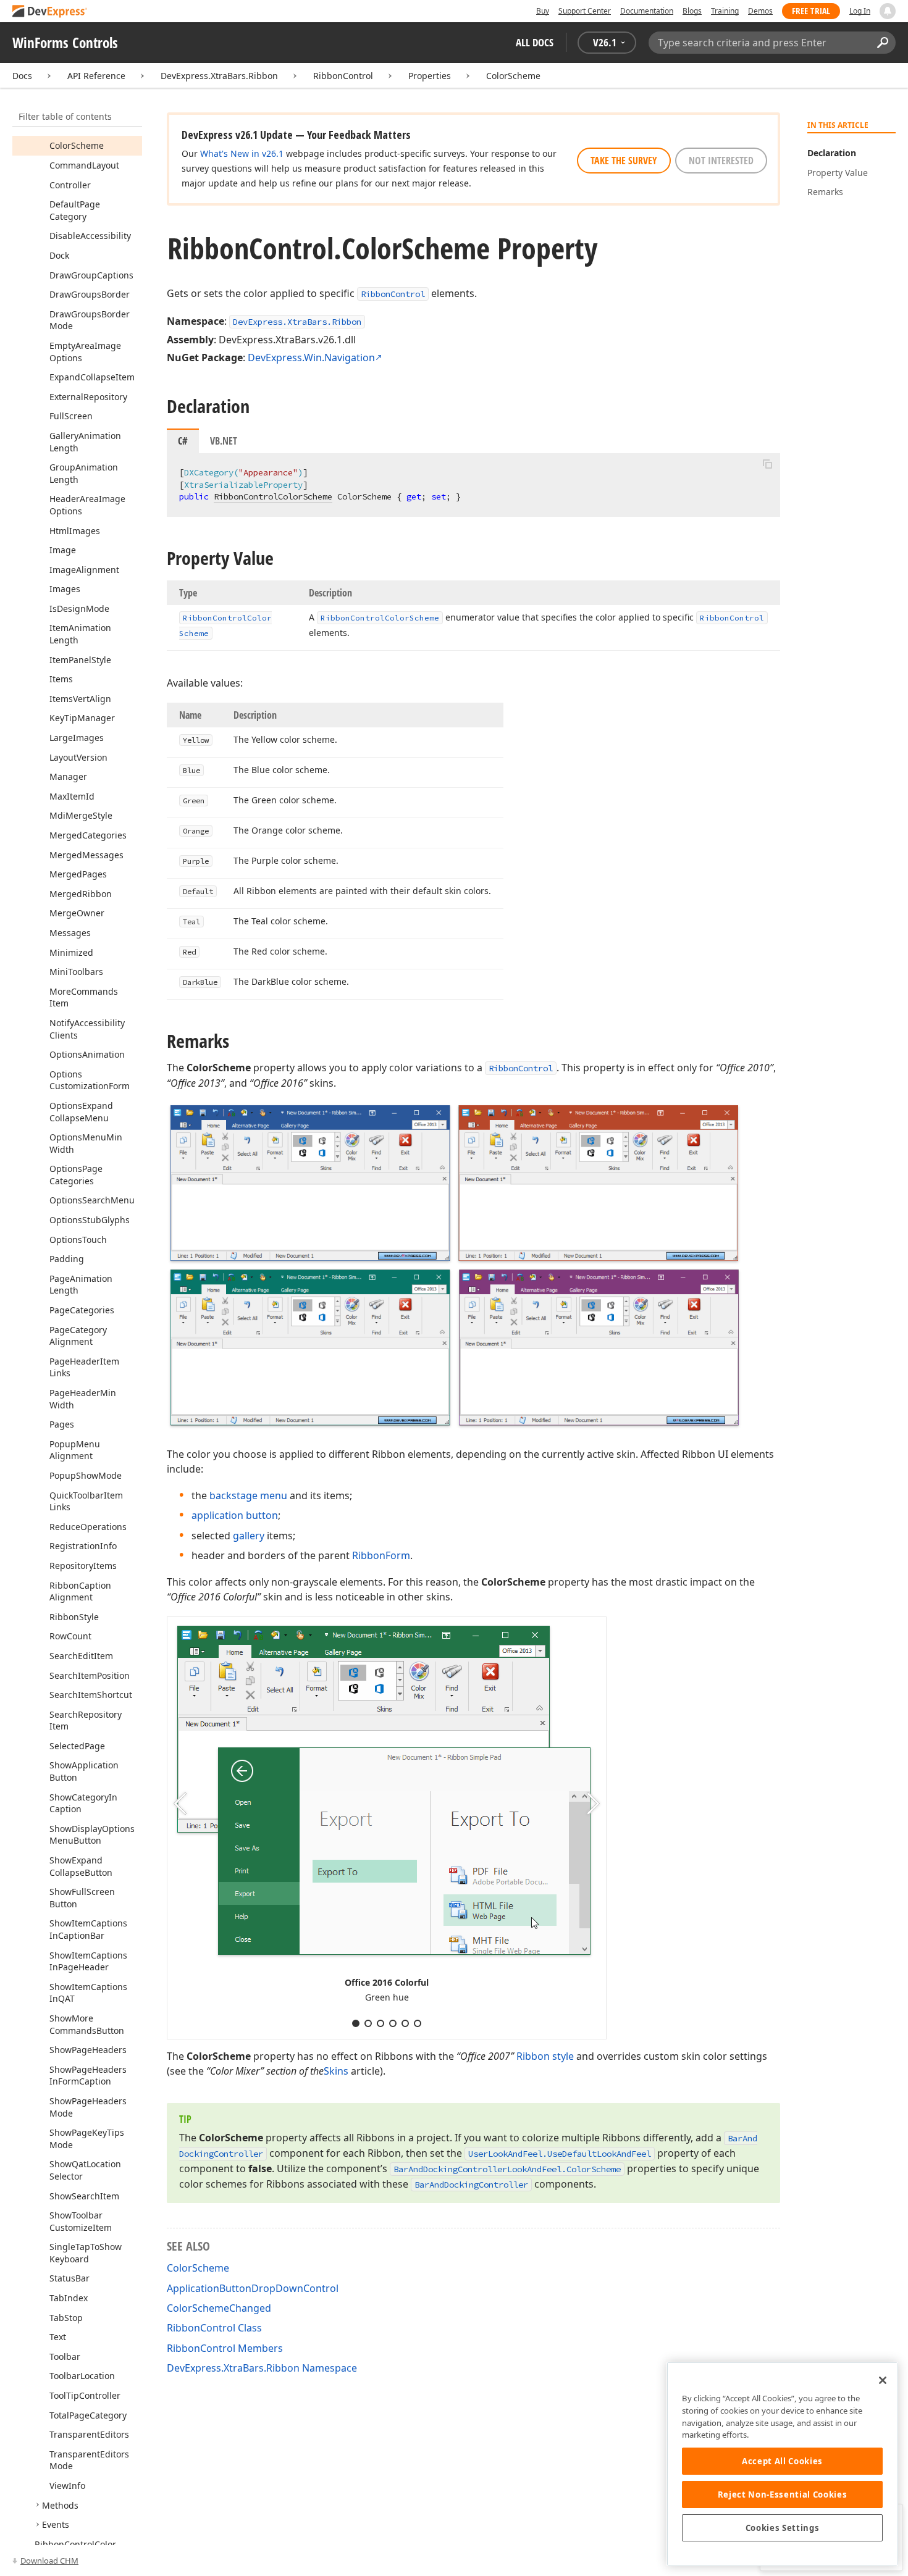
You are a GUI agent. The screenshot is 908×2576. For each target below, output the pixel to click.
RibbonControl (343, 76)
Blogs (692, 11)
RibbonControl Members (225, 2348)
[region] (782, 2464)
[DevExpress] (50, 12)
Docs (22, 76)
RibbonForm (381, 1555)
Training (725, 11)
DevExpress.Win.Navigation (311, 358)
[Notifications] (888, 11)
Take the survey (624, 161)
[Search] (882, 43)
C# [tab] (183, 441)
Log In (860, 11)
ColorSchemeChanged (219, 2308)
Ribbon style (545, 2056)
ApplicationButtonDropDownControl (253, 2288)
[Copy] (767, 464)
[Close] (883, 2380)
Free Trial (811, 11)
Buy (543, 11)
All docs (535, 42)
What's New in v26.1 (242, 153)
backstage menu (248, 1495)
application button (235, 1515)
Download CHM (49, 2561)
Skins (336, 2071)
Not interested (721, 161)
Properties (430, 76)
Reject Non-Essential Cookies (782, 2494)
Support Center (585, 11)
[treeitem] (77, 145)
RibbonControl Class (214, 2328)
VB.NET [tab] (224, 441)
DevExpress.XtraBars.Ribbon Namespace (262, 2368)
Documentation (647, 11)
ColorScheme (513, 76)
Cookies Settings (783, 2528)
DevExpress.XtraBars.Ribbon (219, 76)
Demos (760, 11)
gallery (249, 1536)
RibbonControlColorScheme (273, 496)
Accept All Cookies (782, 2461)
